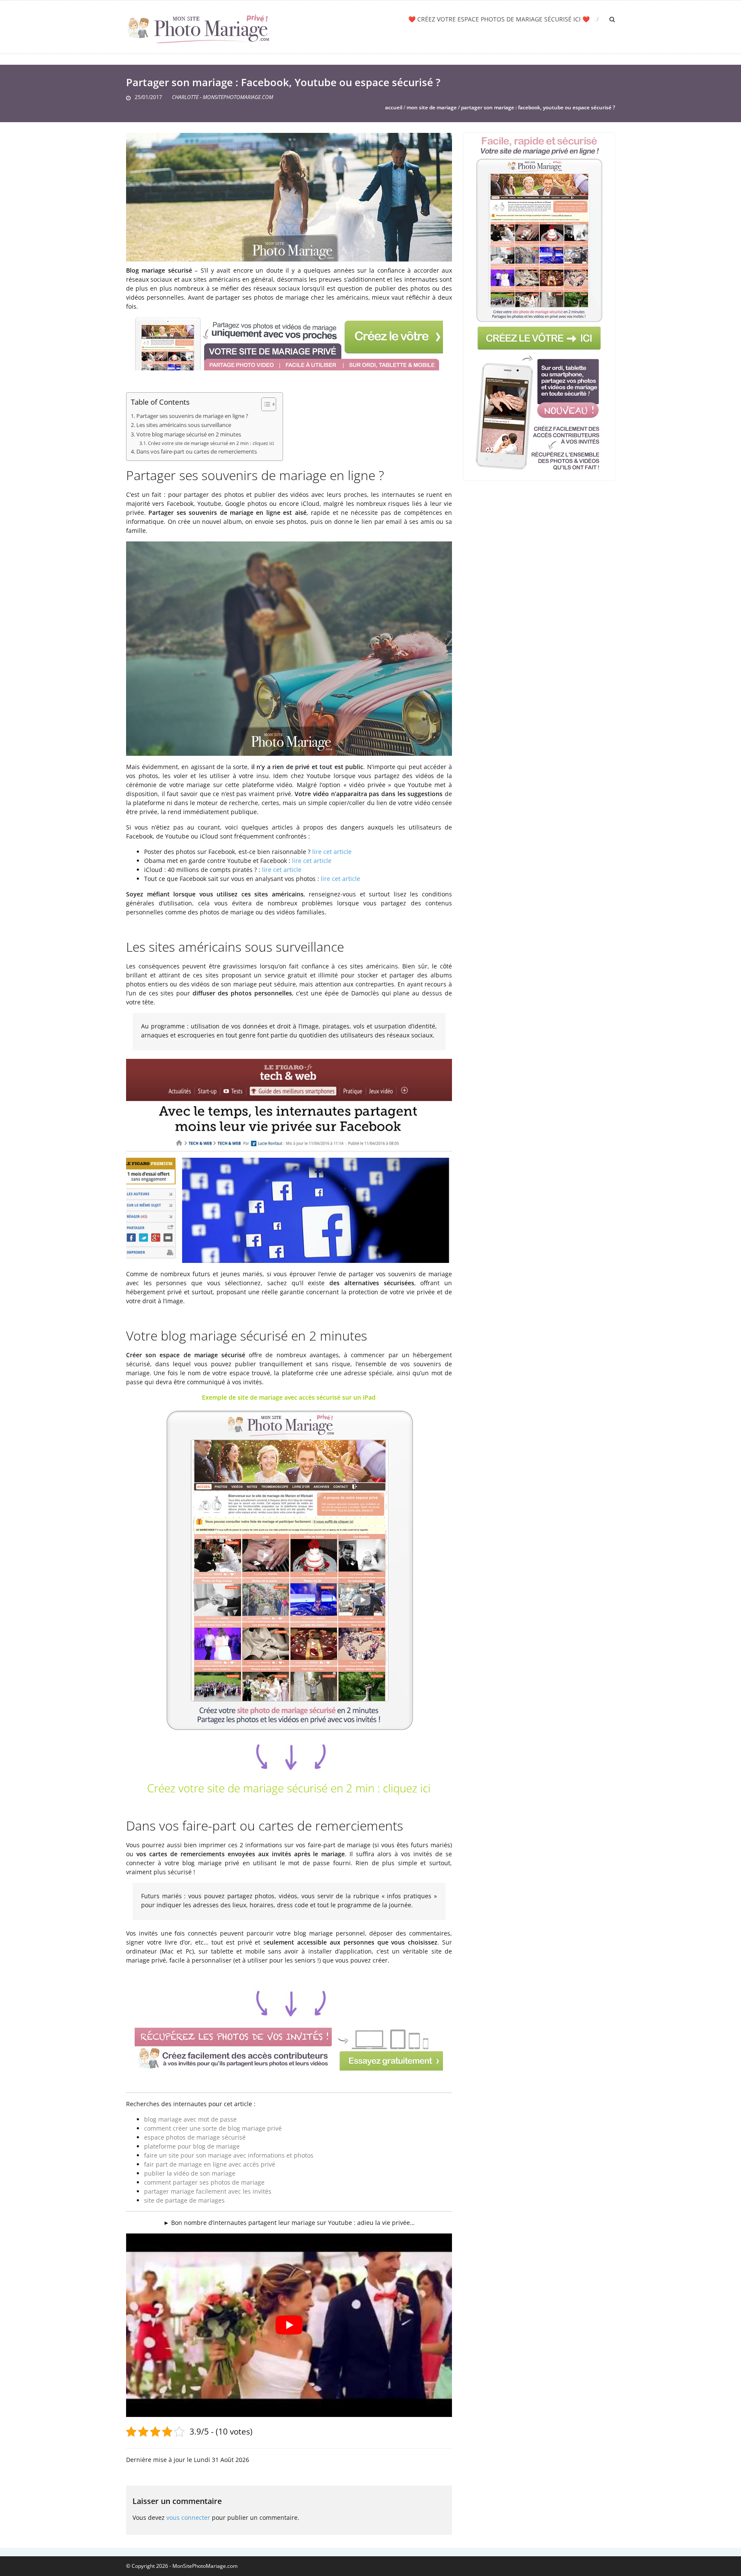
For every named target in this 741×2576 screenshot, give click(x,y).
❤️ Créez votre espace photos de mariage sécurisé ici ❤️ (499, 19)
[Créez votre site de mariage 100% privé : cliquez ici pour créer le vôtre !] (539, 304)
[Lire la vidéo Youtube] (289, 2325)
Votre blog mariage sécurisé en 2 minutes (189, 434)
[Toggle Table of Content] (264, 404)
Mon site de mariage (432, 107)
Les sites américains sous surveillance (184, 425)
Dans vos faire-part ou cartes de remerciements (197, 452)
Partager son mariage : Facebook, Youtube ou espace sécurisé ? (538, 107)
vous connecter (188, 2517)
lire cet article (332, 852)
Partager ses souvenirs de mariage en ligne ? (192, 416)
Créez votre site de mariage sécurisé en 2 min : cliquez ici (211, 443)
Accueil (394, 107)
